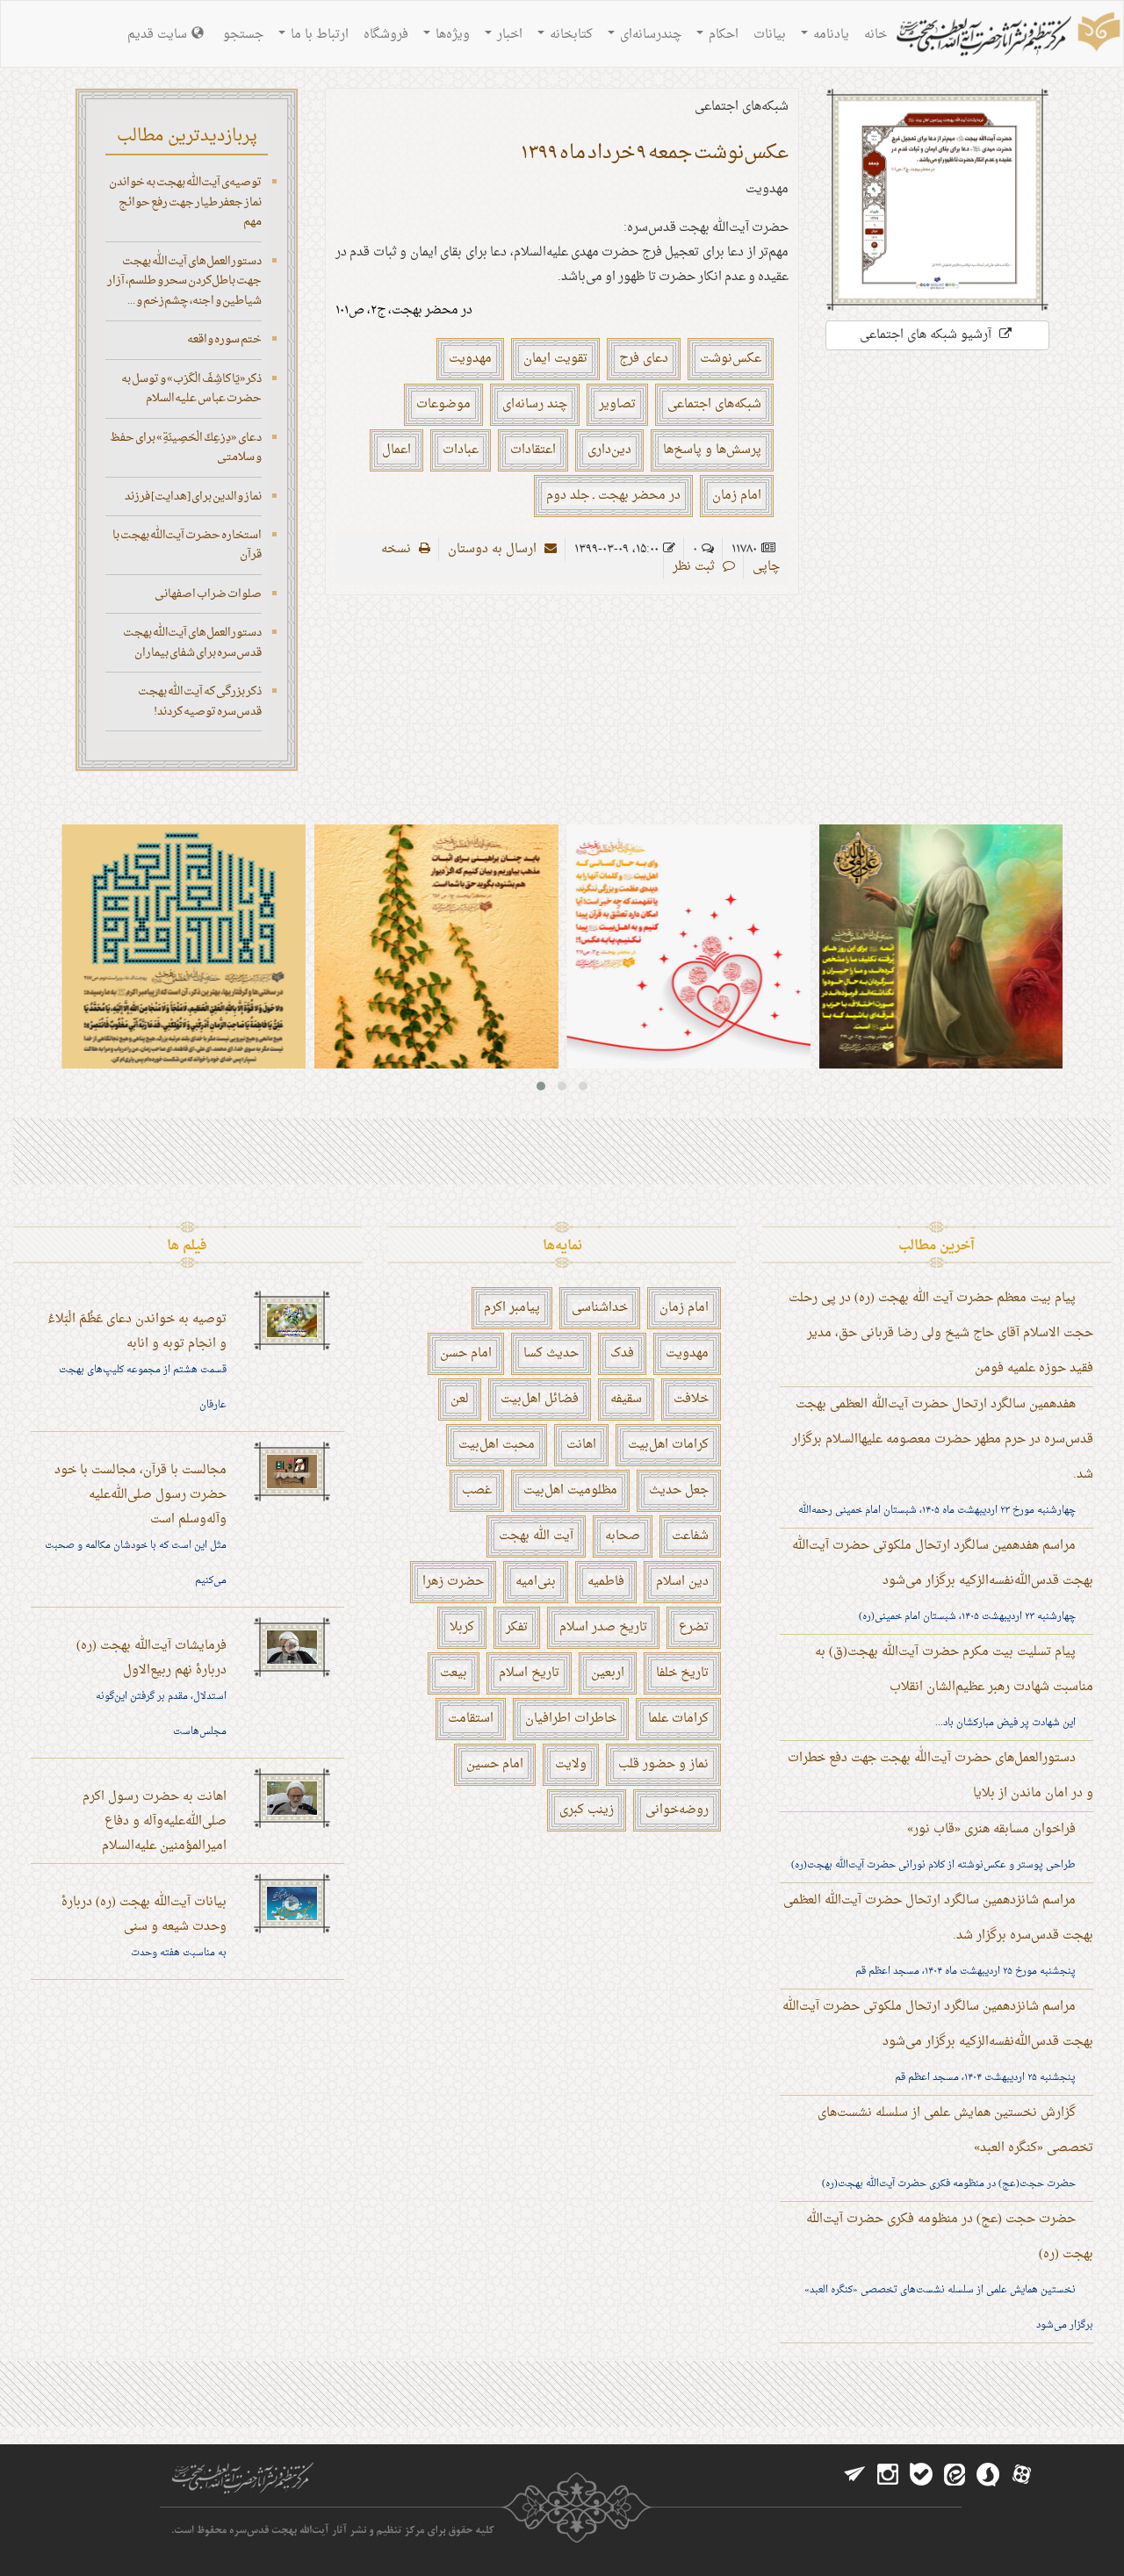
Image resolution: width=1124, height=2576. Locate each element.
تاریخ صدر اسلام (603, 1627)
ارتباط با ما (318, 35)
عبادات (461, 450)
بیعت (454, 1673)
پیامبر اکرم (512, 1308)
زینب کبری (587, 1810)
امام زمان (737, 496)
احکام (722, 35)
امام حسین (495, 1764)
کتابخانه (569, 35)
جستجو (243, 35)
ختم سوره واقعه (224, 339)
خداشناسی (600, 1308)
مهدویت (470, 359)
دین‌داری (609, 450)
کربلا (462, 1627)
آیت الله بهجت (536, 1536)
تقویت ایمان (555, 359)
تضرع (694, 1627)
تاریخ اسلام (529, 1673)
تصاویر (617, 404)
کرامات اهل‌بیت (668, 1445)
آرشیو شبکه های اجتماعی (927, 335)
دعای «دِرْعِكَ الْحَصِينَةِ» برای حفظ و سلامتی (186, 448)
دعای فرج (644, 359)
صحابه (623, 1536)
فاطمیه (606, 1582)
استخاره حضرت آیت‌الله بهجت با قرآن (187, 545)
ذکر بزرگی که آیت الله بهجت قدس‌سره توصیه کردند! (200, 702)
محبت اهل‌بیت (497, 1445)
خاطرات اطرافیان (571, 1719)
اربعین (608, 1673)
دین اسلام (682, 1582)
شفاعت (690, 1536)
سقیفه (626, 1399)
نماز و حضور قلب (663, 1764)
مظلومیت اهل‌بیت (570, 1490)
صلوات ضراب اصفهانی (208, 594)
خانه (875, 35)
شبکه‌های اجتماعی (714, 404)
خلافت (691, 1399)
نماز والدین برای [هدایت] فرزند (193, 496)
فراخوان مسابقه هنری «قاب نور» (991, 1829)
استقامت (471, 1719)
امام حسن (466, 1353)
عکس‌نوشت (731, 359)
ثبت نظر (695, 567)
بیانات (770, 35)
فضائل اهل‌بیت (540, 1399)
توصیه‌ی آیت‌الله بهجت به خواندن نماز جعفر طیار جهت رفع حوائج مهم (185, 202)
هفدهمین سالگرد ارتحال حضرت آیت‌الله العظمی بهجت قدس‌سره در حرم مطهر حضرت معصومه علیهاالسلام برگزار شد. (943, 1439)
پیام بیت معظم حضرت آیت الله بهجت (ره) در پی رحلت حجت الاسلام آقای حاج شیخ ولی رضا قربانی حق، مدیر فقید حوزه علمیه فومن (941, 1333)
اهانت (581, 1445)
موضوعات (443, 404)
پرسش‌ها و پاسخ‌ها (712, 450)
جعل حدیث (679, 1490)
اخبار (508, 35)
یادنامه (829, 35)
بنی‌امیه (536, 1582)
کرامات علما (678, 1719)
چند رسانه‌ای (535, 404)
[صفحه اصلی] (1006, 36)
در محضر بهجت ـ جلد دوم (613, 496)
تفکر (517, 1627)
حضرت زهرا (453, 1582)
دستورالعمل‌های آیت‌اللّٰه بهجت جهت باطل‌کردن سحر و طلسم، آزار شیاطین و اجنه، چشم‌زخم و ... (184, 281)
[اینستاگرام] (888, 2475)
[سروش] (988, 2475)
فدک (622, 1353)
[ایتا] (955, 2475)
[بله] (921, 2475)
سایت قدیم (157, 35)
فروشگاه (386, 35)
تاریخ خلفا (682, 1673)
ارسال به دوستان (494, 549)
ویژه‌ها (451, 35)
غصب (477, 1490)
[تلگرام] (854, 2475)
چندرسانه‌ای (649, 35)
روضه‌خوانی (677, 1810)
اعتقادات (533, 450)
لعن (460, 1399)
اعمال (396, 450)
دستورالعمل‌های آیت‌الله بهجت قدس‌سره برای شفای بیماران (192, 643)
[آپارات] (1021, 2475)
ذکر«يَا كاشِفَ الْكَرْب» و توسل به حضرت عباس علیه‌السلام (191, 389)
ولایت (571, 1764)
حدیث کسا (551, 1353)
